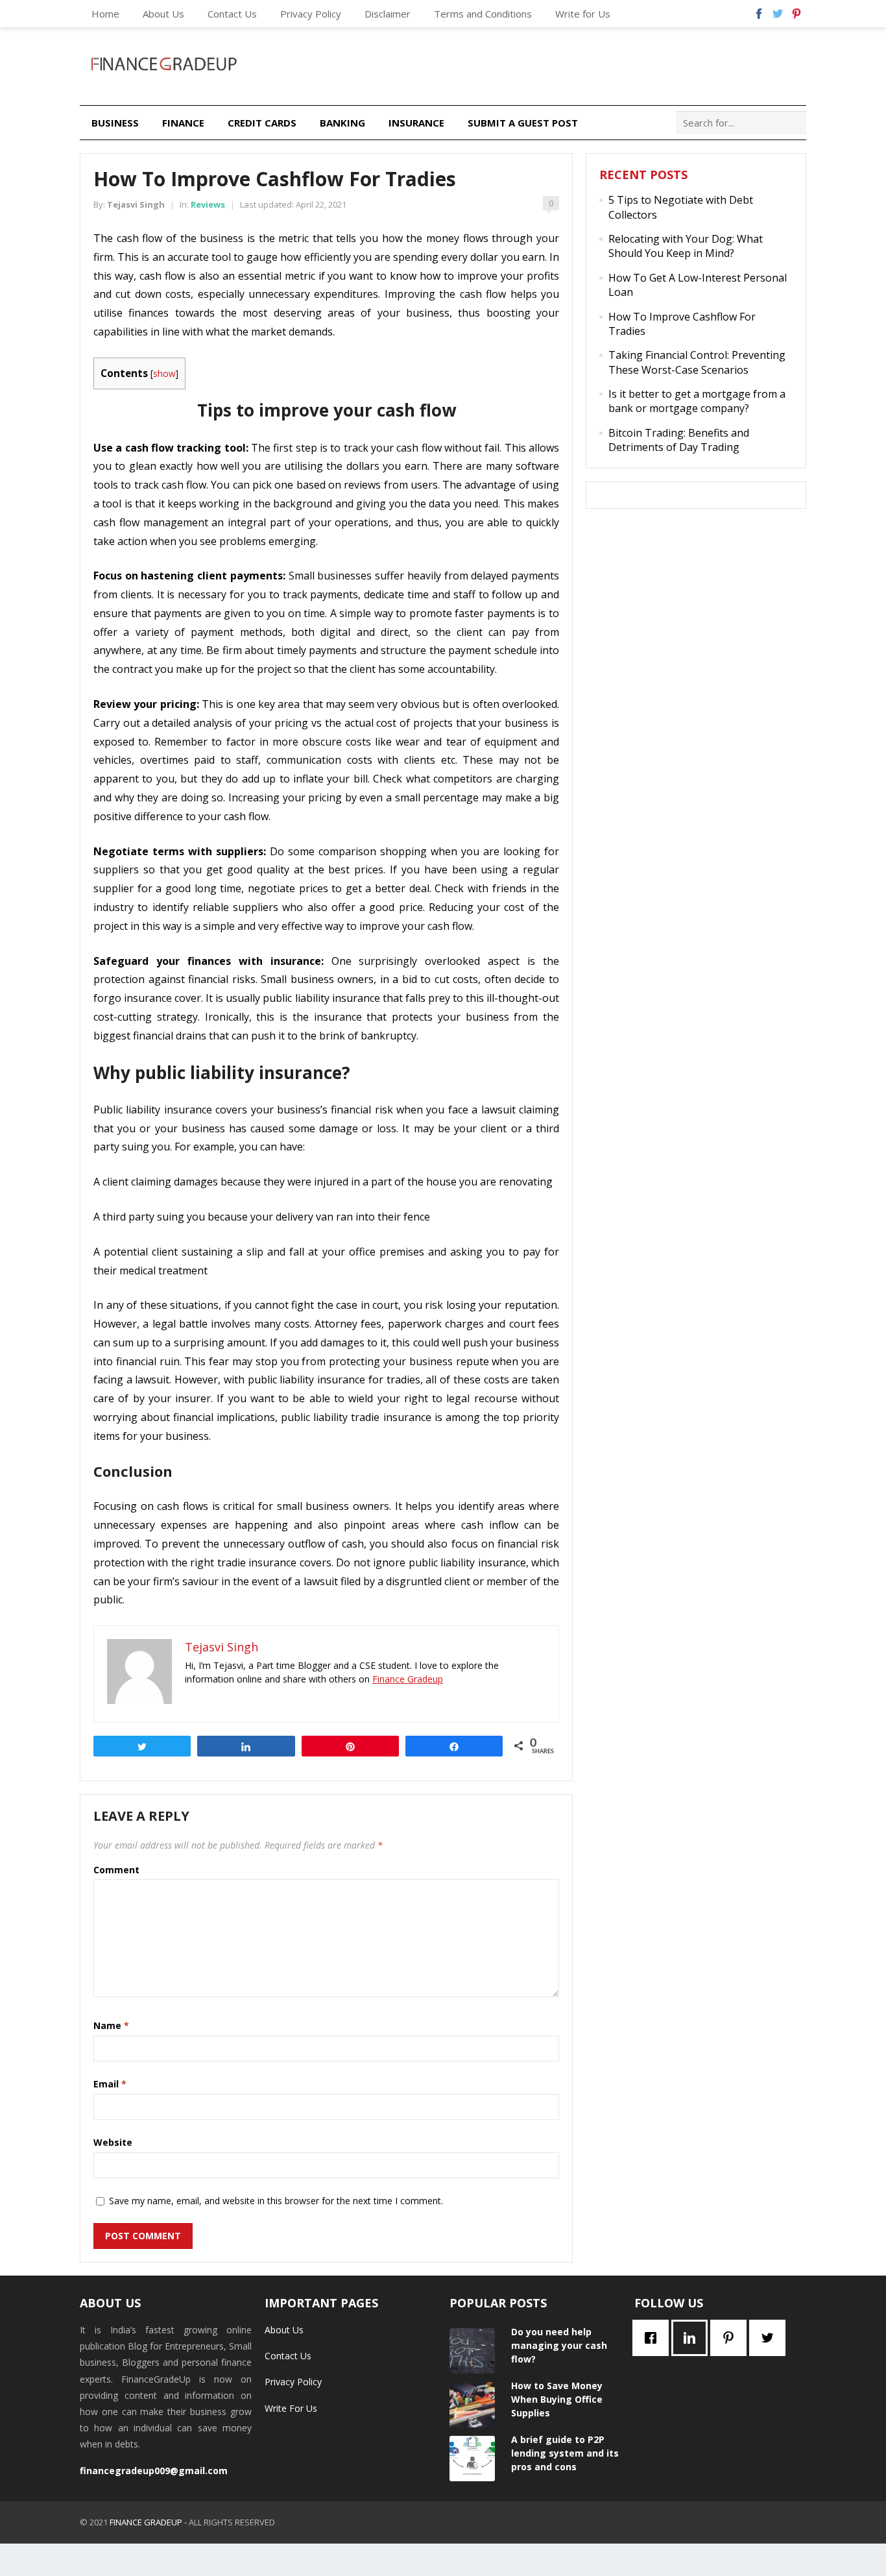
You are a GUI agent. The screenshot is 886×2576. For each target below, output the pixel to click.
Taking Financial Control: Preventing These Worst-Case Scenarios (697, 362)
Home (105, 14)
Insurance (416, 123)
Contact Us (232, 14)
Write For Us (291, 2408)
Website (113, 2142)
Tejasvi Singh (136, 204)
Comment (116, 1870)
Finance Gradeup (408, 1679)
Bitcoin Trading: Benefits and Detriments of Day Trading (679, 440)
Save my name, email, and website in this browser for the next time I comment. (276, 2201)
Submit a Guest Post (523, 123)
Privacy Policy (311, 14)
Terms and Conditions (483, 14)
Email (110, 2084)
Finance (183, 123)
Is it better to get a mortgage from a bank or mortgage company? (697, 401)
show (164, 373)
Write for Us (583, 14)
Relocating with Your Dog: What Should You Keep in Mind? (686, 246)
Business (115, 123)
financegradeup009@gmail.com (154, 2471)
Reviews (208, 204)
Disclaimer (388, 14)
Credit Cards (262, 123)
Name (111, 2025)
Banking (342, 123)
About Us (163, 14)
